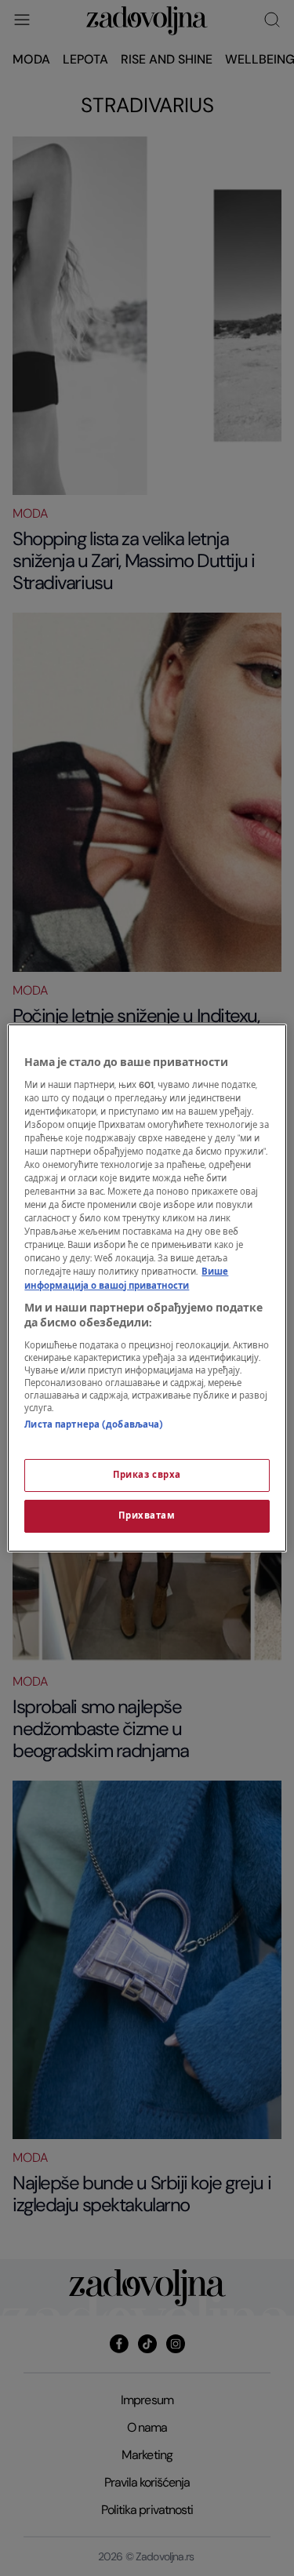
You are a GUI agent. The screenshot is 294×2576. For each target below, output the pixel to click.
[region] (147, 1288)
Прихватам (147, 1516)
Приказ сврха (147, 1475)
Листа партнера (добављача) (94, 1425)
